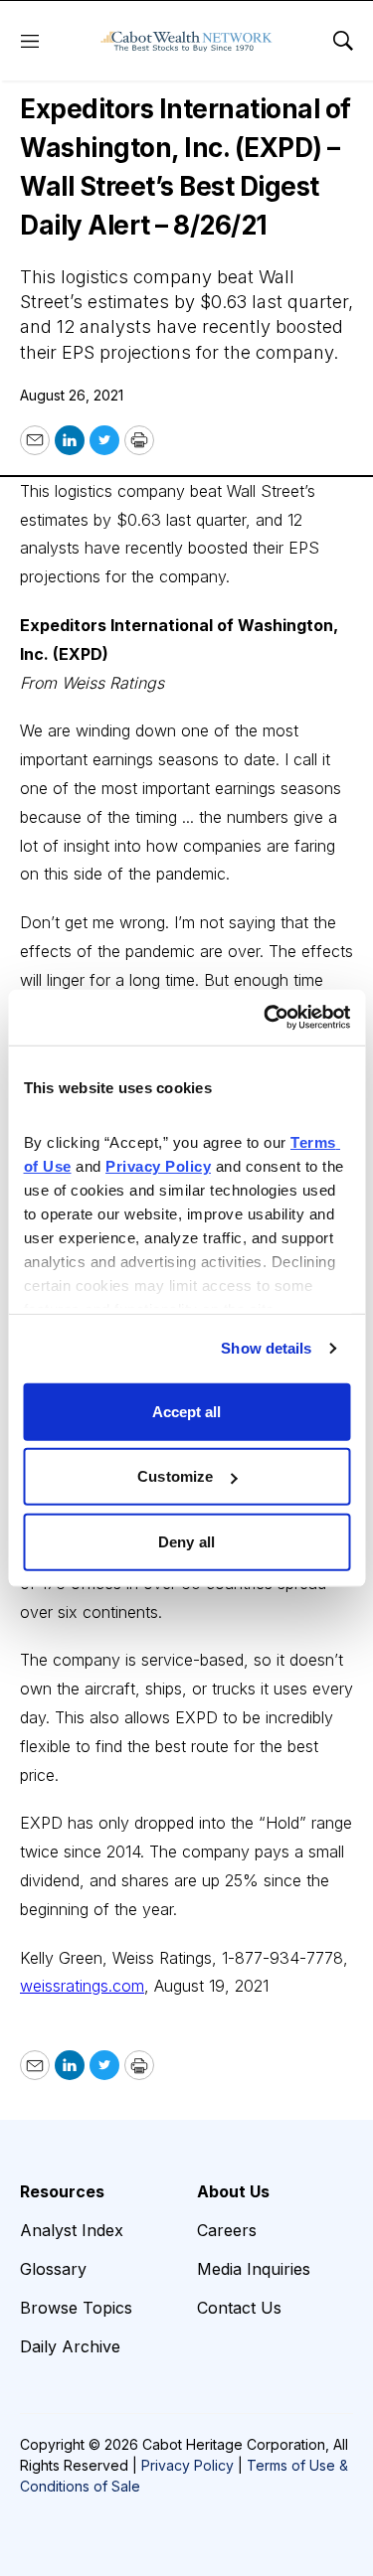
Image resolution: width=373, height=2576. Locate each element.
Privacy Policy (187, 2465)
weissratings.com (82, 1986)
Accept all (187, 1411)
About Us (233, 2191)
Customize (175, 1476)
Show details (266, 1348)
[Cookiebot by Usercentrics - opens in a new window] (266, 1018)
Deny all (186, 1541)
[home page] (186, 41)
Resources (62, 2191)
